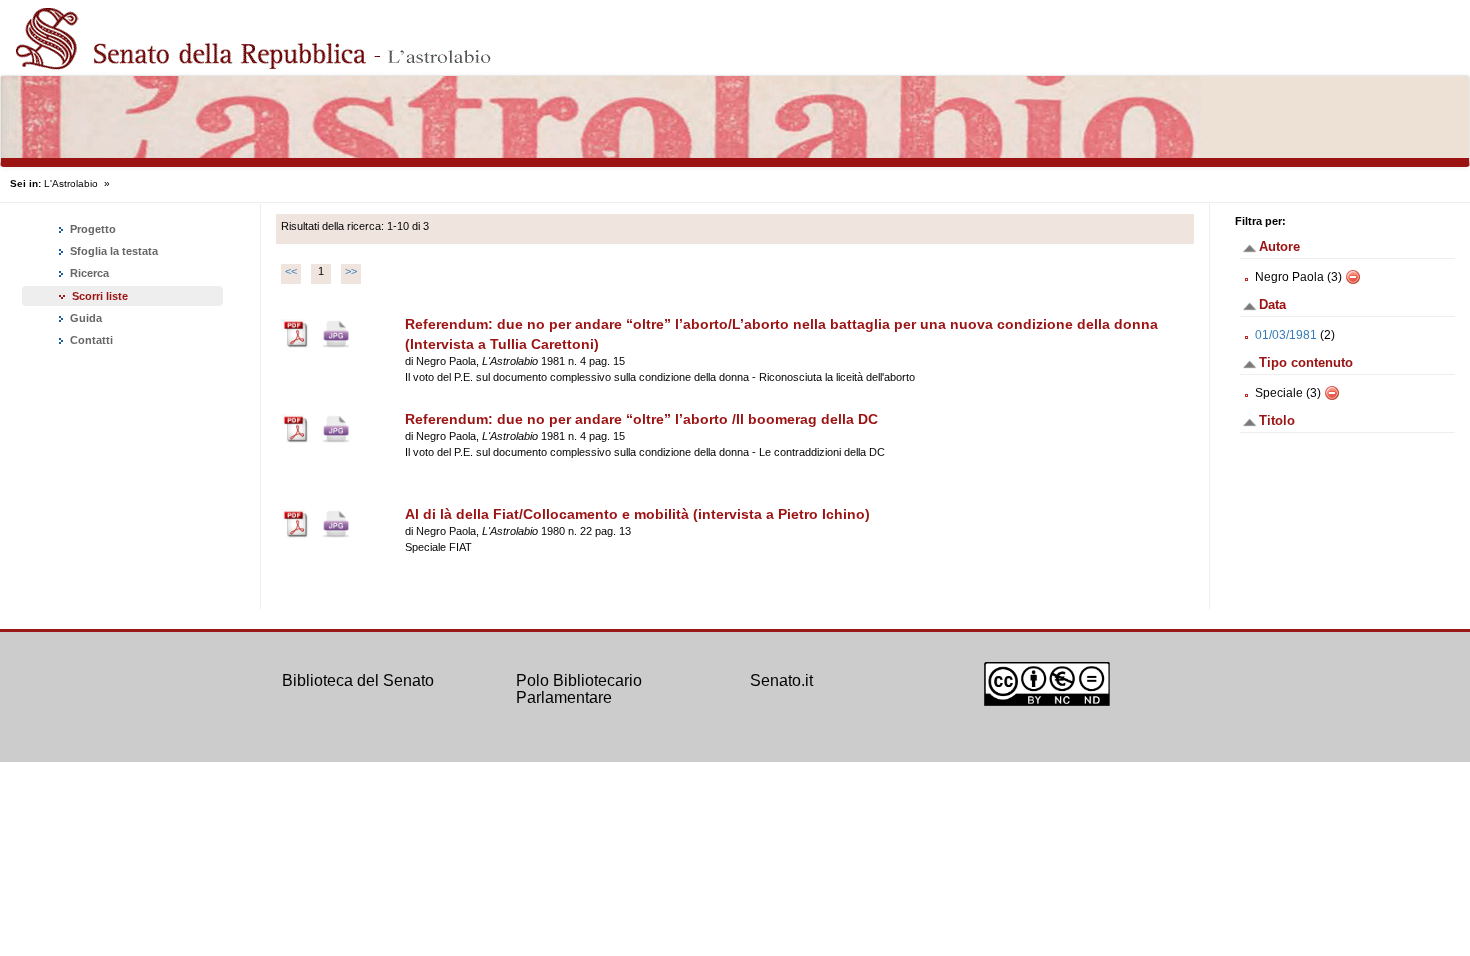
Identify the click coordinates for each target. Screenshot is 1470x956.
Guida (84, 318)
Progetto (91, 229)
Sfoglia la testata (112, 251)
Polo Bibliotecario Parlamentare (579, 689)
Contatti (90, 340)
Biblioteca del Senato (358, 680)
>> (351, 271)
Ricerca (88, 273)
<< (291, 271)
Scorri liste (100, 296)
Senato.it (781, 680)
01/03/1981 (1286, 335)
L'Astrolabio (71, 183)
